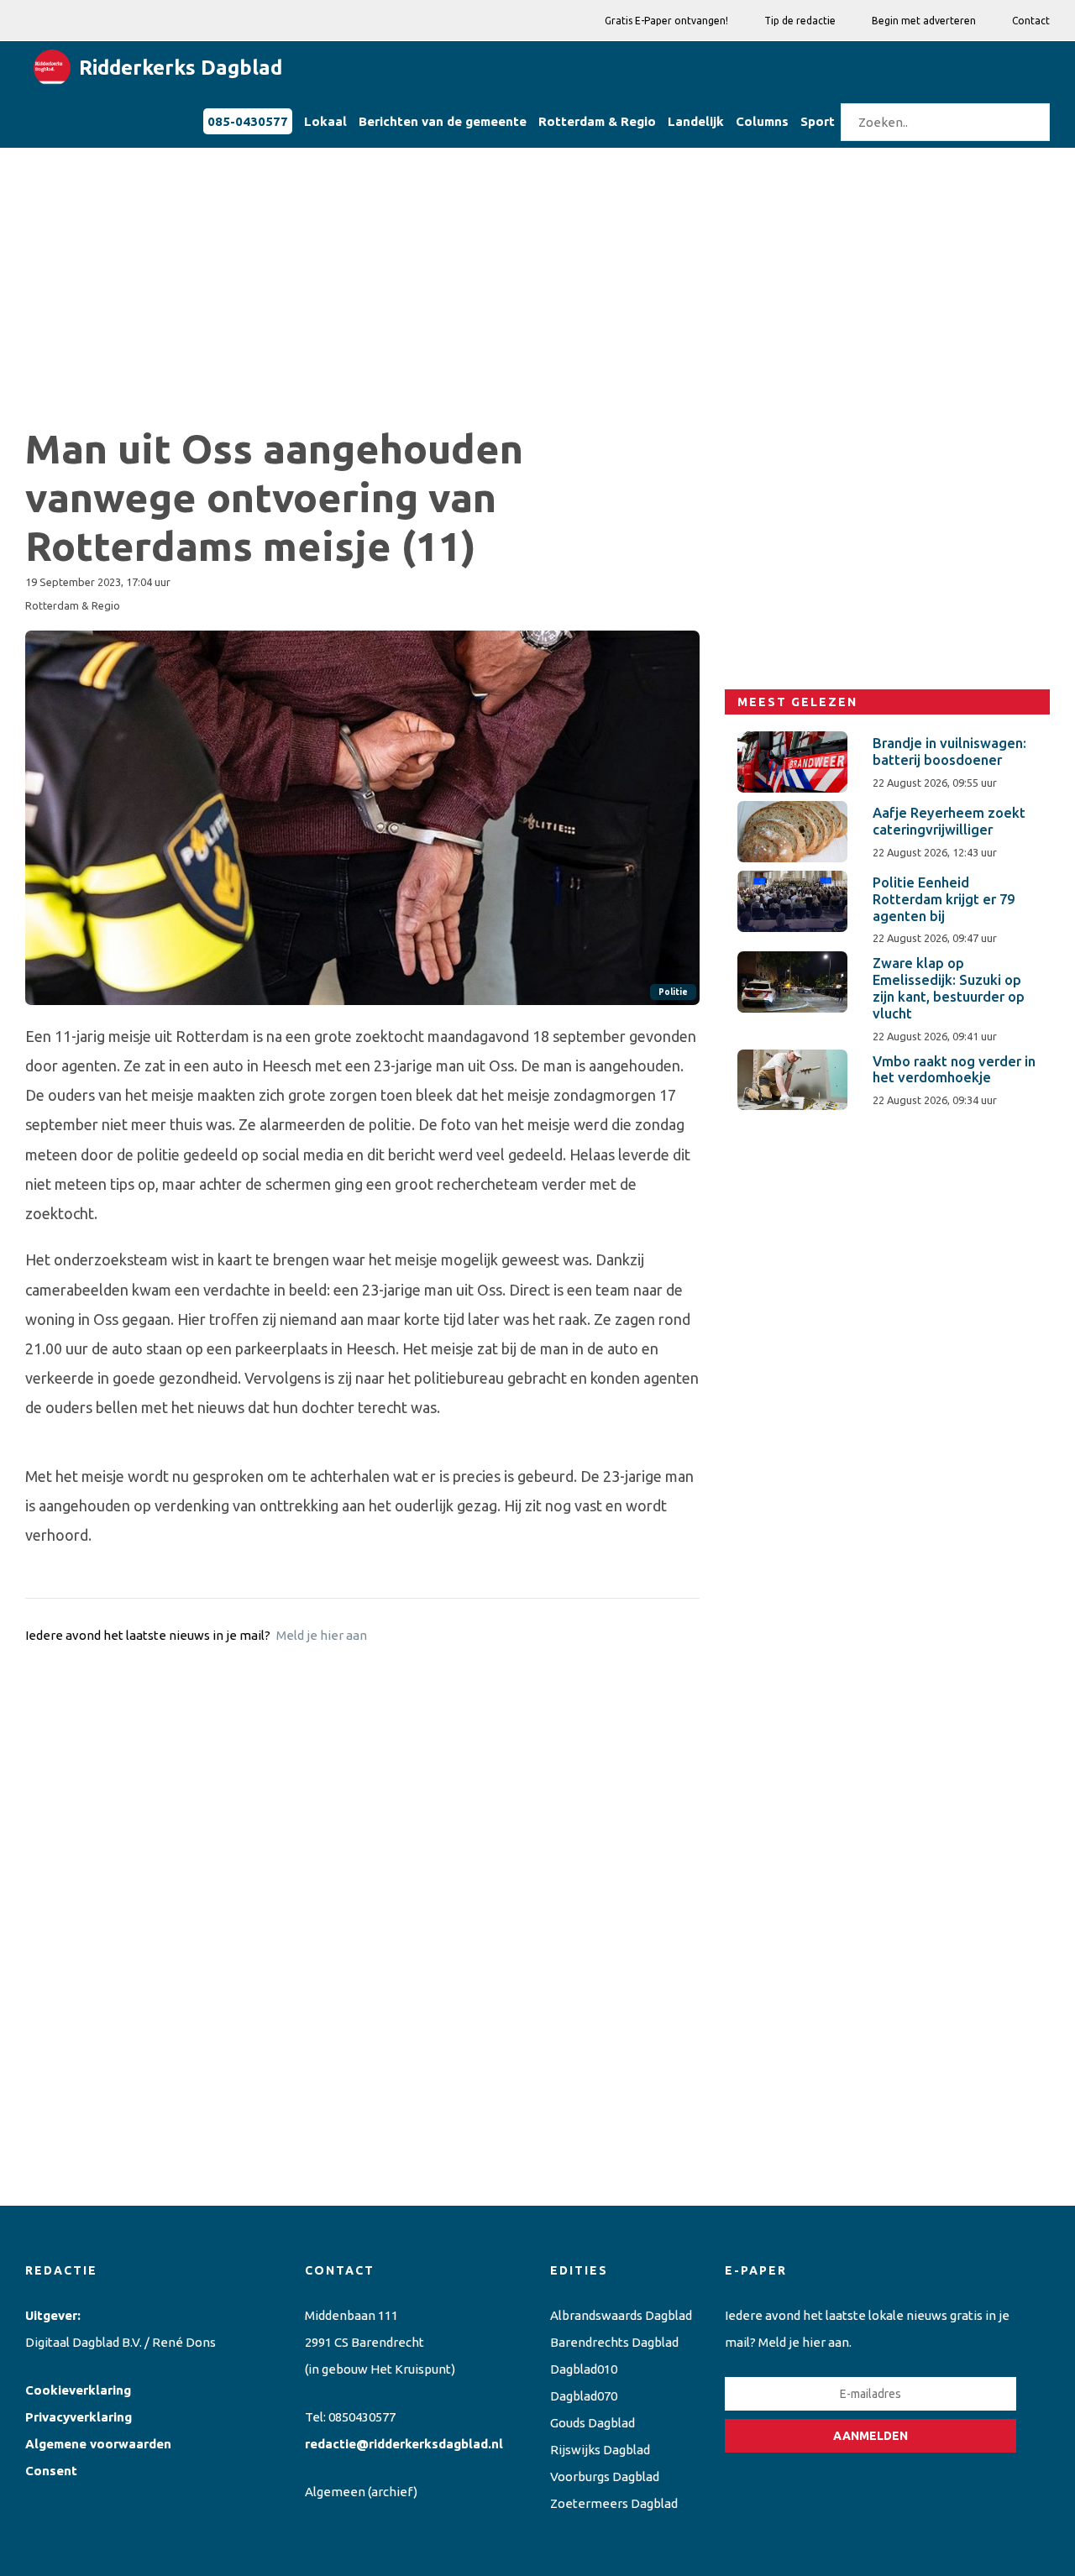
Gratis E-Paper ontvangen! (666, 21)
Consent (51, 2471)
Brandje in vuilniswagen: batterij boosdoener (949, 751)
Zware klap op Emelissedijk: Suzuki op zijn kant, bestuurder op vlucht (949, 988)
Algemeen (335, 2492)
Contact (1031, 21)
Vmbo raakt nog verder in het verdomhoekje (954, 1070)
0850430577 (362, 2417)
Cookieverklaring (78, 2390)
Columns (762, 121)
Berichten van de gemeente (443, 121)
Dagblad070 (584, 2396)
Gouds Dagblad (593, 2423)
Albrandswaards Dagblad (621, 2315)
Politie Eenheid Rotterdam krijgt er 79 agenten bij (944, 899)
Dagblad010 (584, 2369)
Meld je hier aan (322, 1635)
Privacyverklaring (79, 2417)
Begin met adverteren (924, 21)
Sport (818, 121)
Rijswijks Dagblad (600, 2450)
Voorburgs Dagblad (605, 2477)
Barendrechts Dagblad (614, 2342)
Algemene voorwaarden (98, 2444)
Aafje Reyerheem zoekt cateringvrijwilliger (949, 821)
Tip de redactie (800, 21)
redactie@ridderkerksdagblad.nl (404, 2444)
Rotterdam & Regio (597, 121)
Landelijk (696, 121)
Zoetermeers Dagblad (614, 2503)
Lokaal (325, 121)
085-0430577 (248, 121)
